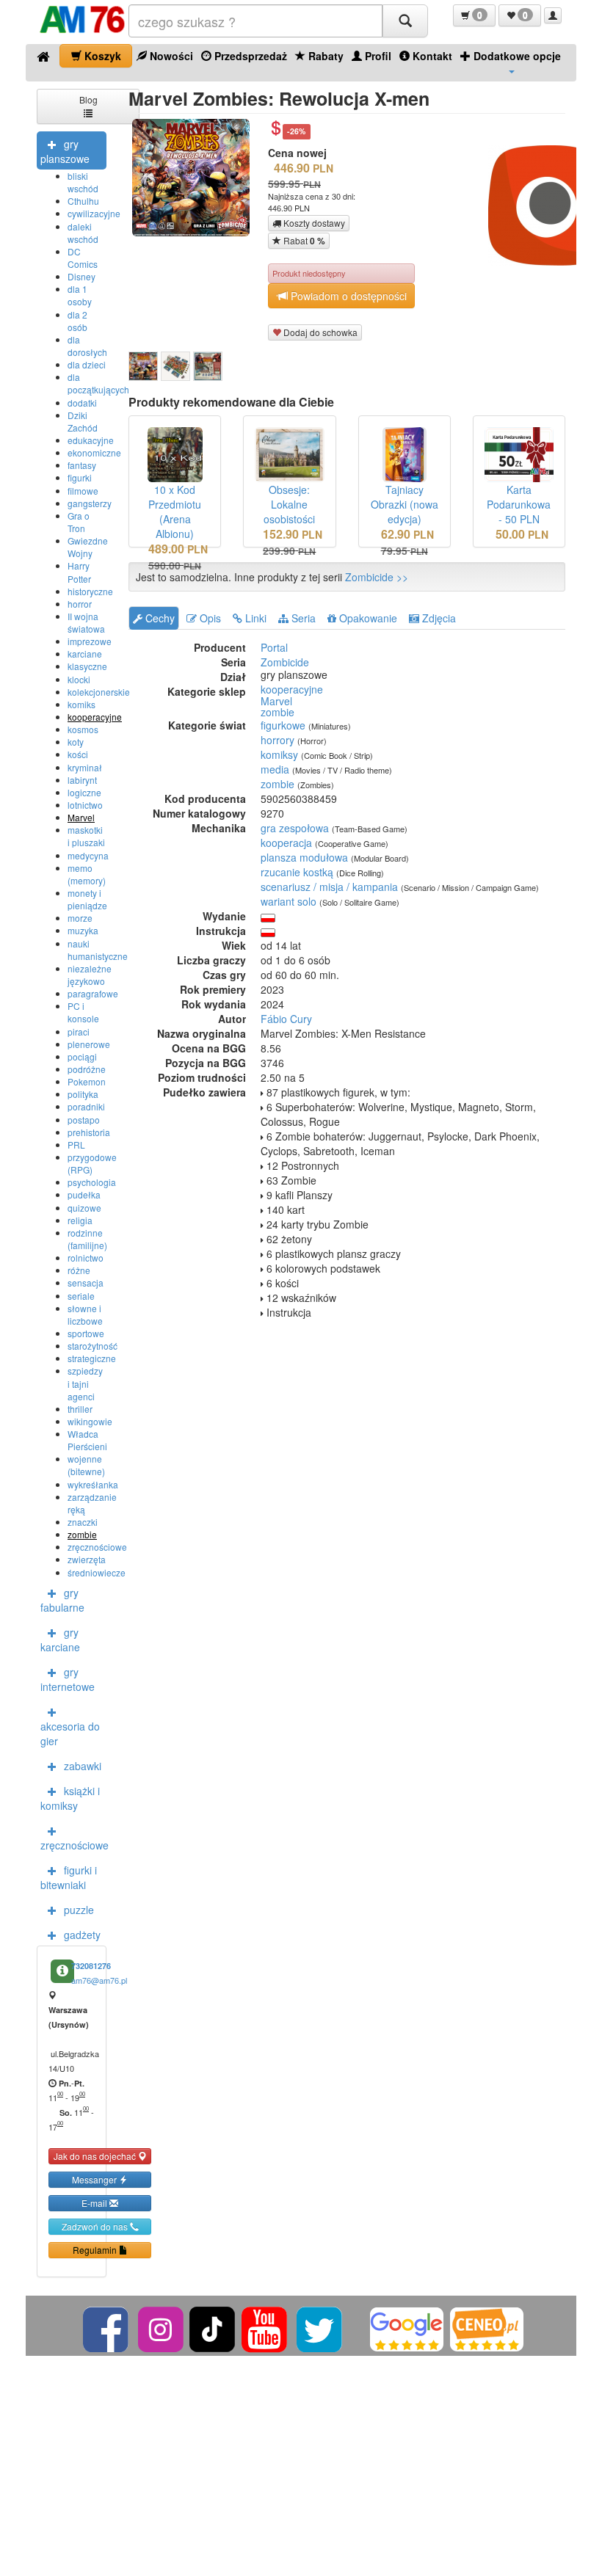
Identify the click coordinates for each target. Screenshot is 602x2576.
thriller (80, 1409)
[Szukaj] (405, 21)
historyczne (90, 591)
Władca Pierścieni (87, 1440)
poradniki (86, 1106)
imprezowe (90, 641)
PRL (76, 1145)
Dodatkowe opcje (516, 56)
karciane (85, 654)
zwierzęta (87, 1559)
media (275, 769)
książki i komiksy (70, 1798)
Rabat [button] (303, 241)
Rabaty (324, 56)
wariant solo (289, 901)
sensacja (86, 1282)
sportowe (86, 1333)
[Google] (407, 2328)
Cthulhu (83, 201)
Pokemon (87, 1081)
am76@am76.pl (99, 1980)
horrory (278, 740)
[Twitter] (320, 2328)
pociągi (82, 1056)
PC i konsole (83, 1012)
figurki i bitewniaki (69, 1877)
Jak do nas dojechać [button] (96, 2156)
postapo (84, 1120)
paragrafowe (93, 993)
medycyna (88, 855)
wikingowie (90, 1421)
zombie (82, 1534)
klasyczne (87, 666)
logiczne (84, 792)
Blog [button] (88, 99)
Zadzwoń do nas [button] (96, 2226)
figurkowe (283, 725)
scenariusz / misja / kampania (329, 887)
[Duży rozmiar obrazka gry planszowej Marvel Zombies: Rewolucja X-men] (196, 178)
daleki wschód (83, 233)
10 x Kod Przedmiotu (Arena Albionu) (175, 512)
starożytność (93, 1346)
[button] (474, 15)
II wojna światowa (86, 622)
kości (78, 754)
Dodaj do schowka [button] (319, 332)
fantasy (82, 465)
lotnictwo (85, 805)
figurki (80, 477)
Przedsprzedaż (249, 56)
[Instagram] (162, 2328)
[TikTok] (212, 2328)
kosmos (83, 729)
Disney (81, 276)
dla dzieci (87, 364)
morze (80, 918)
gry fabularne (62, 1600)
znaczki (83, 1522)
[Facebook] (107, 2328)
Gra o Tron (79, 522)
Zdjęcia (438, 618)
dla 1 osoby (80, 295)
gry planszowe (65, 151)
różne (79, 1270)
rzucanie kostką (297, 872)
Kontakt (431, 56)
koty (76, 742)
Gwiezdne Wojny (88, 547)
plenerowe (89, 1044)
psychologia (92, 1182)
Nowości (170, 56)
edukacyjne (91, 440)
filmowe (83, 491)
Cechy (159, 618)
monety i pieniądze (87, 899)
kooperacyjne (95, 717)
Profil (377, 56)
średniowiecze (97, 1572)
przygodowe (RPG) (92, 1163)
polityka (83, 1094)
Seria (302, 618)
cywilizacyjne (94, 213)
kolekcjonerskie (99, 692)
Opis (209, 618)
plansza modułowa (304, 857)
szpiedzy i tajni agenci (85, 1383)
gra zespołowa (295, 828)
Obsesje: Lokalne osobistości (289, 504)
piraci (79, 1032)
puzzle (79, 1910)
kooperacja (286, 843)
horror (80, 604)
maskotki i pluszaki (86, 836)
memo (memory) (87, 874)
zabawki (83, 1766)
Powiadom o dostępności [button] (347, 296)
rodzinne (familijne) (87, 1239)
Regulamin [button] (96, 2250)
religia (80, 1220)
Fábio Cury (286, 1019)
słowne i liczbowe (85, 1314)
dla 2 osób (77, 321)
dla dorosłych (87, 346)
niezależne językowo (90, 975)
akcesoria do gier (70, 1733)
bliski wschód (83, 182)
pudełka (84, 1194)
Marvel (81, 817)
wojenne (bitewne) (86, 1465)
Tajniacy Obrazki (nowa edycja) (405, 504)
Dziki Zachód (83, 421)
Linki (254, 618)
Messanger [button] (95, 2179)
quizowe (84, 1208)
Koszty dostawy (313, 223)
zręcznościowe (97, 1547)
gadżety (82, 1935)
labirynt (82, 780)
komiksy (279, 754)
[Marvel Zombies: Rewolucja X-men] (143, 366)
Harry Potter (79, 572)
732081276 (91, 1966)
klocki (79, 679)
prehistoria (89, 1132)
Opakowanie (367, 618)
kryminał (85, 767)
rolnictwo (86, 1258)
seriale (81, 1296)
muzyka (83, 930)
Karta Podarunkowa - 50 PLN (519, 504)
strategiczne (92, 1358)
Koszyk (101, 56)
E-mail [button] (95, 2203)
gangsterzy (90, 503)
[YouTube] (265, 2328)
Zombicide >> (377, 577)
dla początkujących (98, 383)
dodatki (82, 403)
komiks (81, 704)
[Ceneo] (487, 2328)
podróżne (87, 1069)
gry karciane (60, 1640)
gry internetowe (68, 1679)
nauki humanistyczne (98, 950)
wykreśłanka (93, 1484)
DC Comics (83, 258)
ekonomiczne (94, 452)
